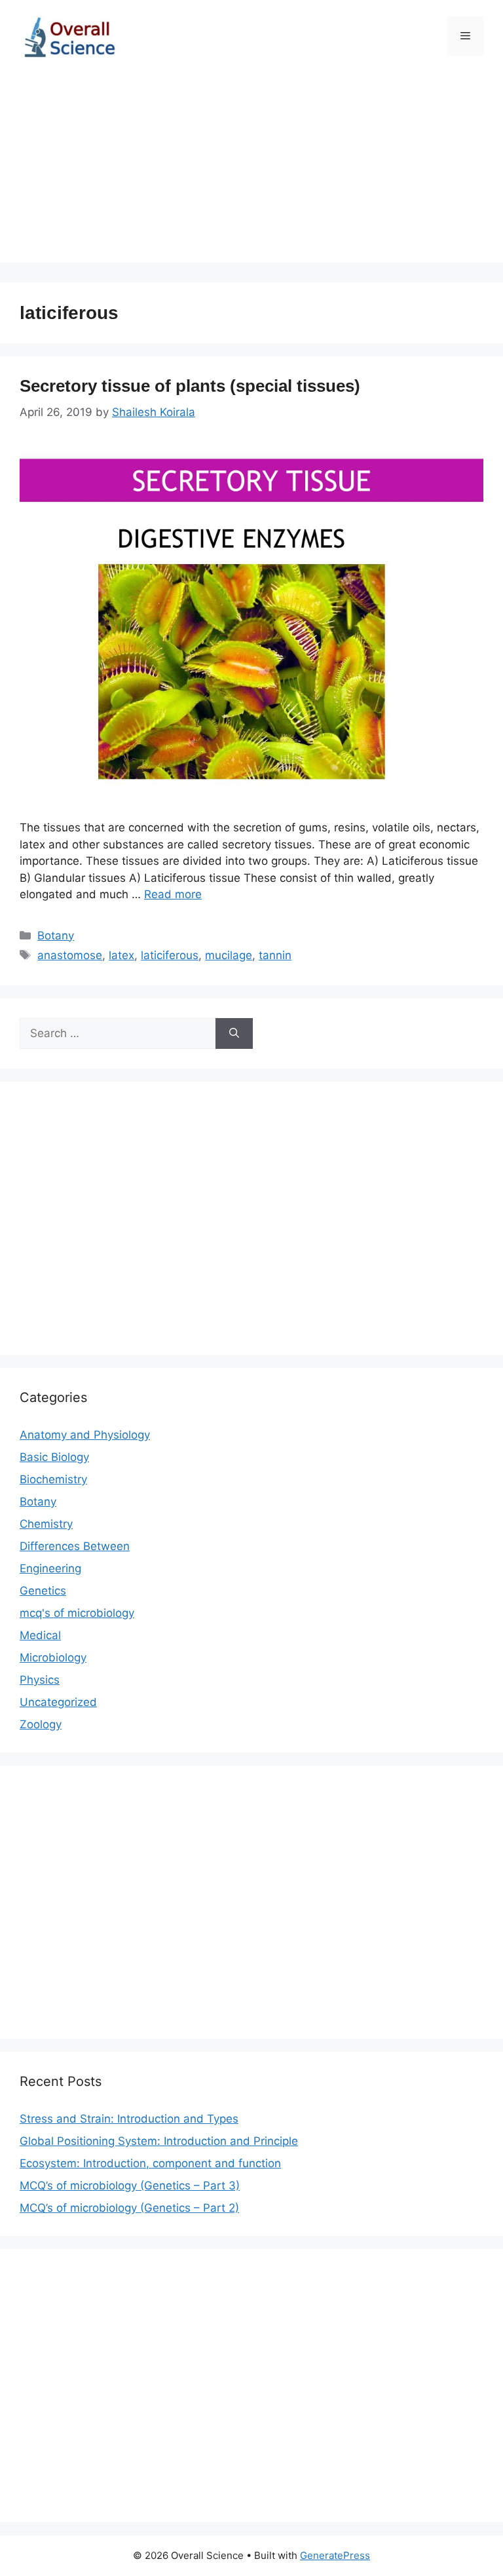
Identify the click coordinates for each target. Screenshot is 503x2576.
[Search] (234, 1034)
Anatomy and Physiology (85, 1435)
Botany (56, 936)
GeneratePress (335, 2555)
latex (121, 955)
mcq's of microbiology (77, 1613)
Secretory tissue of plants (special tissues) (190, 386)
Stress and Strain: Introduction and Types (129, 2119)
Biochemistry (53, 1479)
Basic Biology (54, 1457)
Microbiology (53, 1657)
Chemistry (46, 1524)
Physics (40, 1680)
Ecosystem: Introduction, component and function (150, 2163)
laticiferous (170, 955)
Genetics (43, 1591)
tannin (275, 955)
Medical (40, 1635)
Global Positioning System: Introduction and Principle (159, 2141)
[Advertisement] (251, 171)
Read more (173, 894)
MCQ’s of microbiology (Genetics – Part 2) (129, 2208)
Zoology (41, 1724)
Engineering (50, 1568)
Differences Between (75, 1546)
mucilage (229, 955)
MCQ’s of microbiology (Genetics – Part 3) (130, 2186)
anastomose (70, 955)
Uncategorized (58, 1702)
